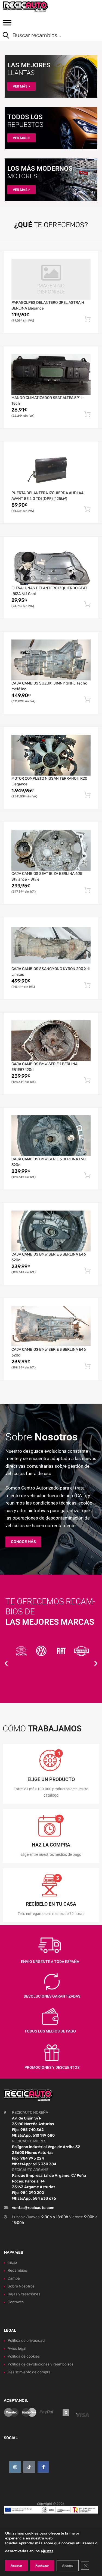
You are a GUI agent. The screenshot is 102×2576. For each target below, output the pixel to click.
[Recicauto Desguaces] (27, 7)
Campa (14, 2278)
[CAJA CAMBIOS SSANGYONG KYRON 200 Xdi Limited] (51, 945)
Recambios (17, 2270)
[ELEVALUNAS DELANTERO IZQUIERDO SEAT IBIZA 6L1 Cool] (51, 565)
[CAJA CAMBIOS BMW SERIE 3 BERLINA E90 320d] (51, 1136)
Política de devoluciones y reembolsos (41, 2364)
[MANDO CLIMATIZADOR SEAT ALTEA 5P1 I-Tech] (51, 374)
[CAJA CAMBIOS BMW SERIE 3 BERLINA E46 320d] (51, 1231)
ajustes (47, 2551)
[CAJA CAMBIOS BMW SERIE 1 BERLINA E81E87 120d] (51, 1041)
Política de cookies (24, 2356)
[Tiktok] (29, 2467)
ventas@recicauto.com (33, 2208)
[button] (6, 1663)
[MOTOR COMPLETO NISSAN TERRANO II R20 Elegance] (51, 755)
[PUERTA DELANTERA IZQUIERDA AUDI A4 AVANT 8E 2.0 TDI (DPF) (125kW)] (51, 469)
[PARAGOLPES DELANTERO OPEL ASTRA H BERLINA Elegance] (51, 279)
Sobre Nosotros (21, 2286)
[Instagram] (15, 2467)
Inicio (12, 2263)
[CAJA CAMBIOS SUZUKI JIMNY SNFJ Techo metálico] (51, 660)
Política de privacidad (26, 2341)
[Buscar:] (47, 36)
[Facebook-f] (43, 2467)
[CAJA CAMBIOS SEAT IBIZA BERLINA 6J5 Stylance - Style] (51, 850)
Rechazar (42, 2566)
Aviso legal (17, 2348)
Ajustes (68, 2566)
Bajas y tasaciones (24, 2294)
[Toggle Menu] (7, 25)
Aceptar (16, 2566)
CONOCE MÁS (23, 1542)
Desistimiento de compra (29, 2372)
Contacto (16, 2302)
